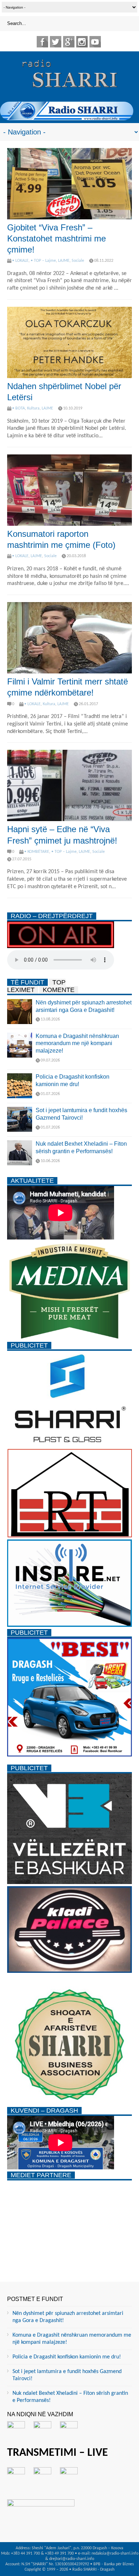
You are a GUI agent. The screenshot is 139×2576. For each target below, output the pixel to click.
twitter (56, 42)
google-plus (69, 42)
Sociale (78, 261)
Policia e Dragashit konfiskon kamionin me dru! (67, 2357)
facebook (42, 42)
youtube (95, 42)
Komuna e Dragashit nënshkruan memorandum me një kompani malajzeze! (77, 1043)
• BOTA (19, 408)
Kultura (33, 408)
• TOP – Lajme (43, 261)
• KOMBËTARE (37, 852)
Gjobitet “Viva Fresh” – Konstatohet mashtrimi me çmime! (56, 238)
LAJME (64, 261)
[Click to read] (69, 184)
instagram (82, 42)
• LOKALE (20, 261)
